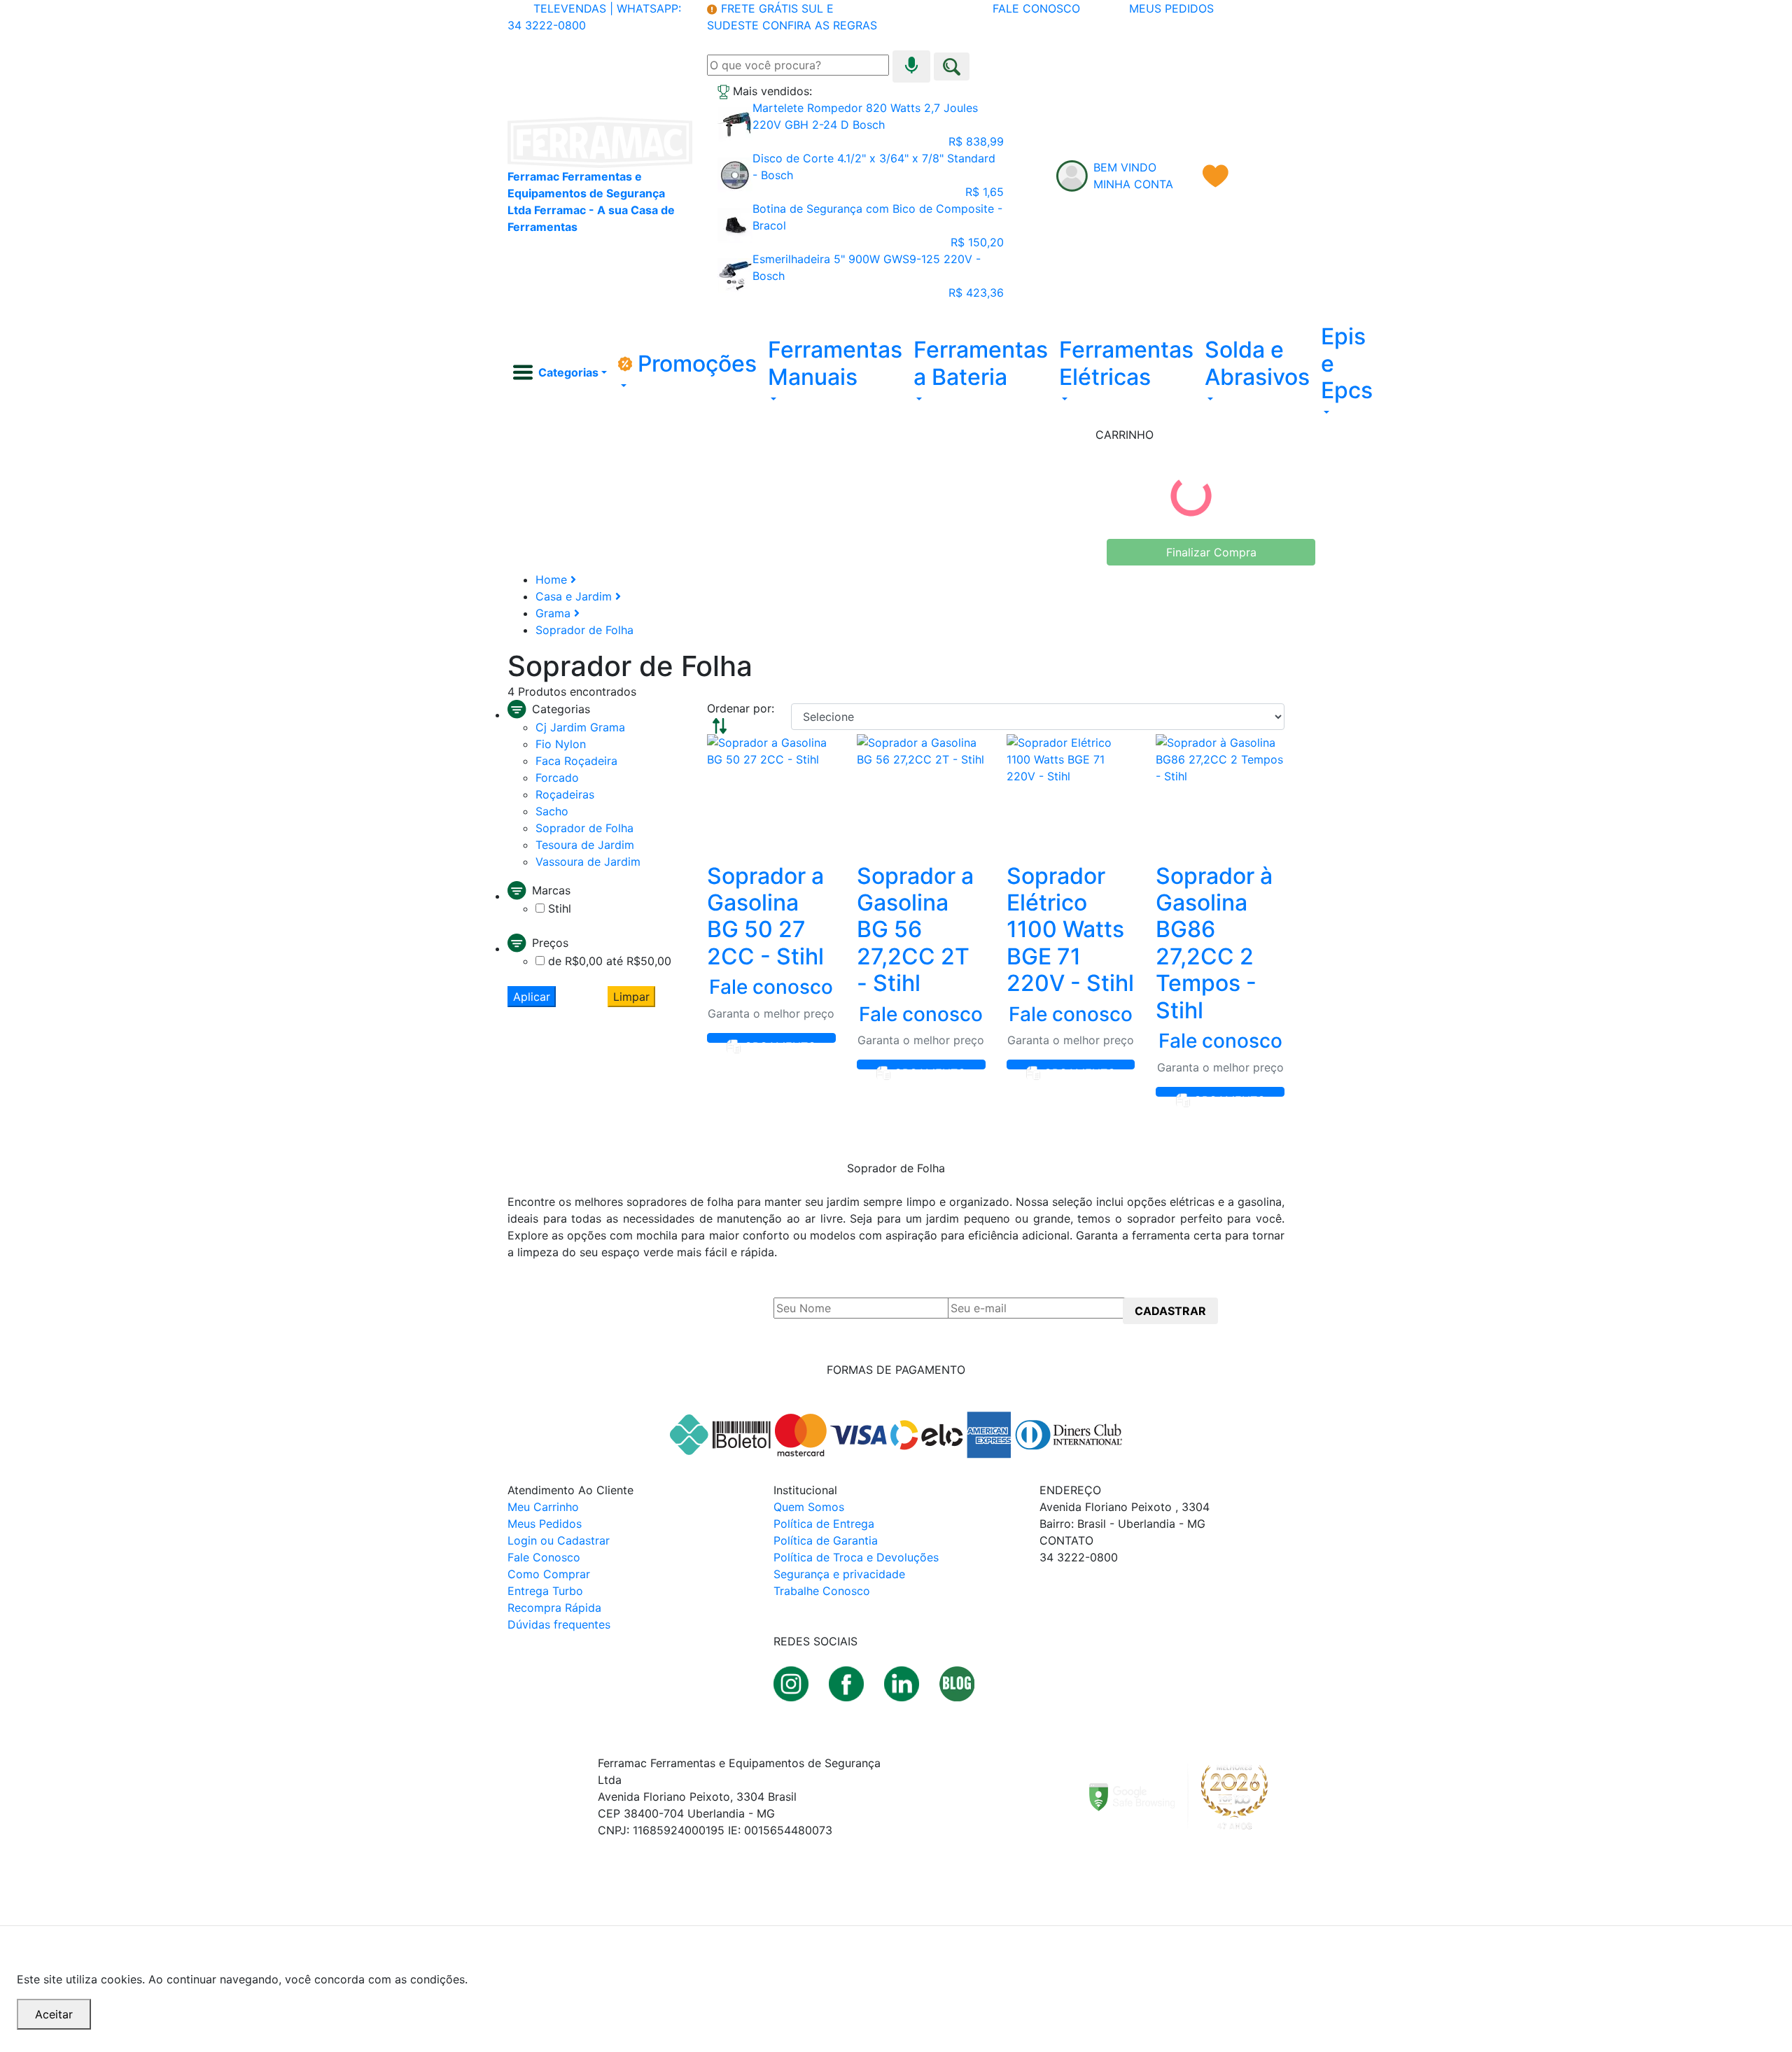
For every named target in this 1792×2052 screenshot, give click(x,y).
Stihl (560, 908)
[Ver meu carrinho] (1272, 176)
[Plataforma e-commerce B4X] (599, 1902)
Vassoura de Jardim (588, 862)
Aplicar (532, 997)
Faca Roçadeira (576, 761)
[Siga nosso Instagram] (793, 1682)
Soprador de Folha (584, 828)
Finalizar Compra (1211, 552)
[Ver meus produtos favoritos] (1216, 176)
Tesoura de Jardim (585, 845)
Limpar (631, 997)
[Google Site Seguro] (1187, 1796)
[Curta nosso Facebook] (848, 1682)
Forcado (557, 778)
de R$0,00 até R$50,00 (610, 961)
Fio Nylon (561, 744)
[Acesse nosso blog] (957, 1682)
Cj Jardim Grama (580, 727)
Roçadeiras (565, 794)
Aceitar (54, 2014)
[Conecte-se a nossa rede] (903, 1682)
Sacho (552, 811)
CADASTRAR (1170, 1311)
